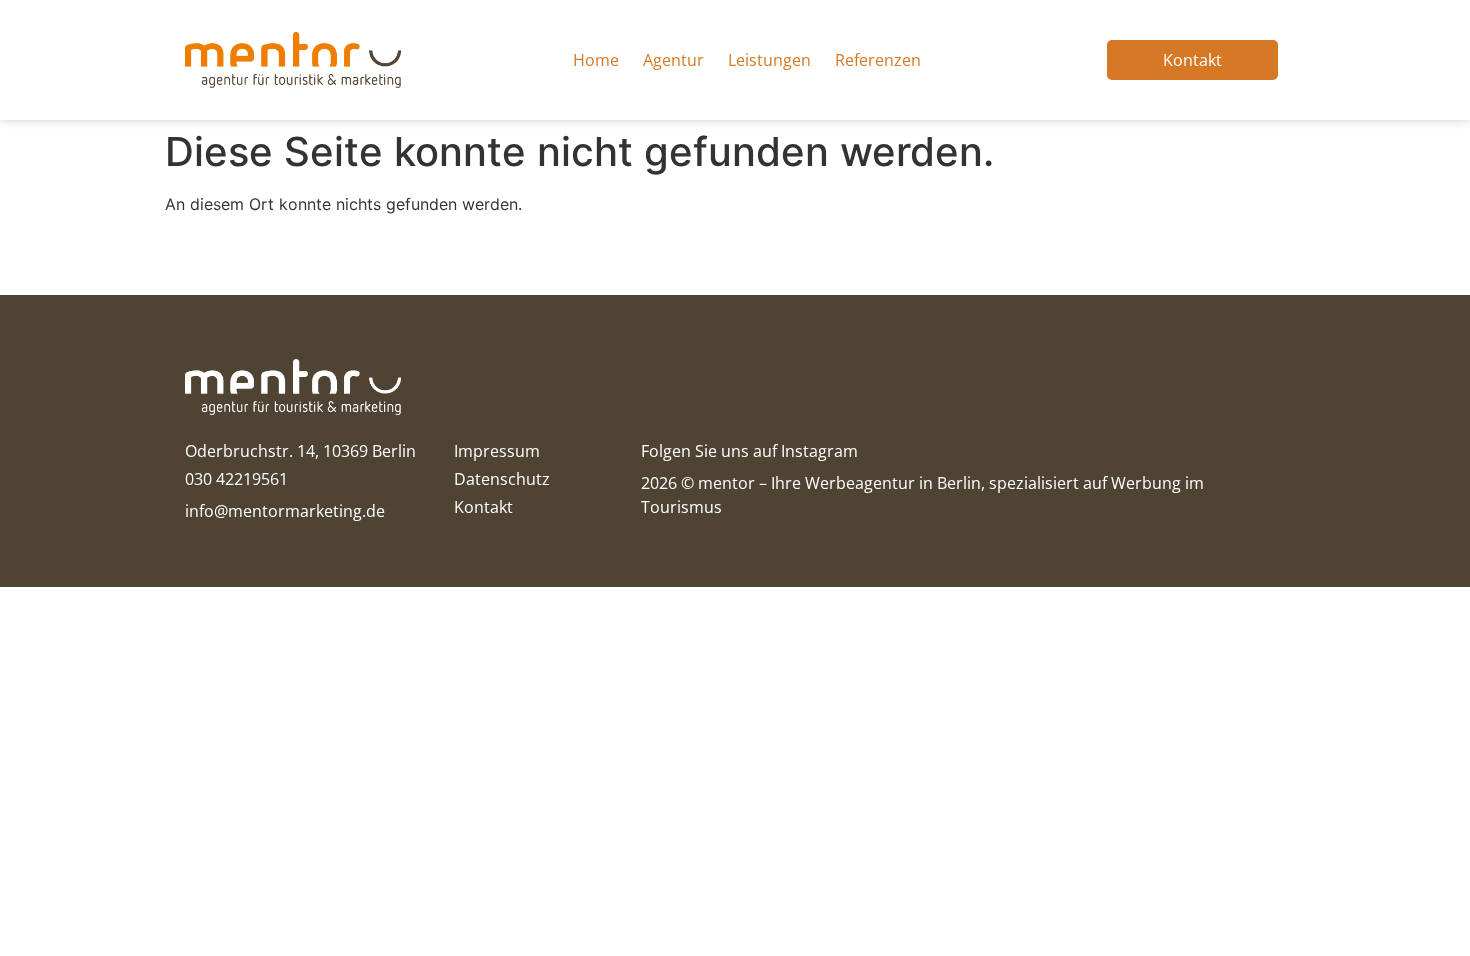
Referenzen (878, 60)
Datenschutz (502, 479)
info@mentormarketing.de (285, 511)
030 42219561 (236, 479)
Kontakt (483, 507)
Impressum (497, 451)
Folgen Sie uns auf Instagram (749, 451)
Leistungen (769, 60)
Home (596, 60)
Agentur (673, 60)
